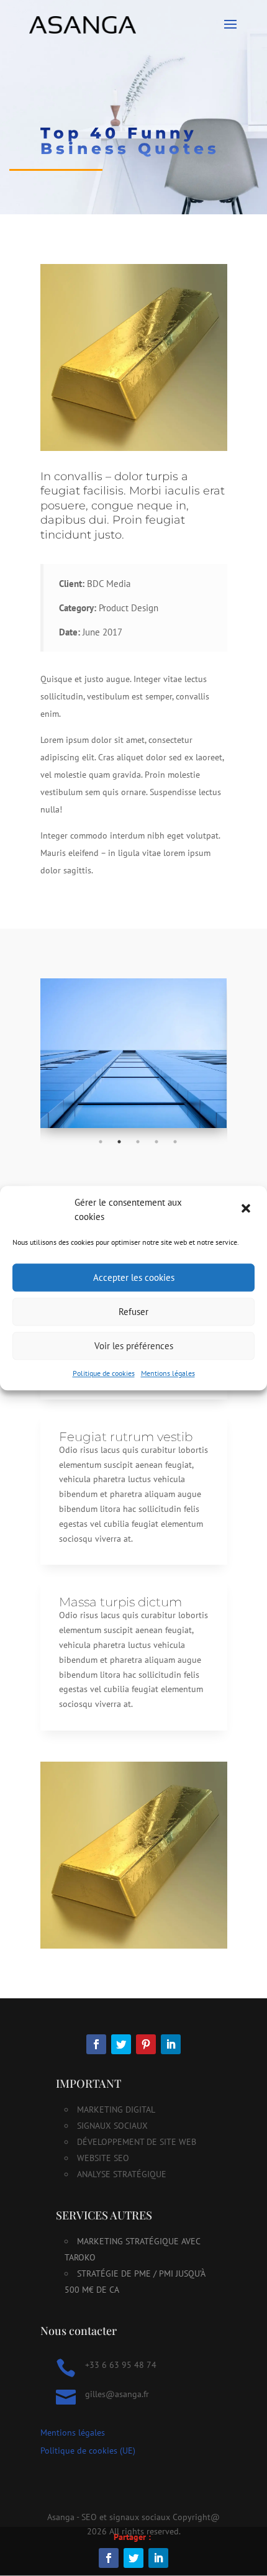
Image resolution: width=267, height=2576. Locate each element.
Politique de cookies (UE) (88, 2451)
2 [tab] (119, 1142)
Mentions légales (168, 1373)
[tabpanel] (134, 1053)
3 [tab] (138, 1142)
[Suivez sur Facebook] (96, 2044)
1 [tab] (101, 1142)
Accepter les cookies (134, 1277)
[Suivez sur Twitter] (121, 2044)
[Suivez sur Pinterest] (146, 2044)
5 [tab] (175, 1142)
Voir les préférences (134, 1346)
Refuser (133, 1312)
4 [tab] (156, 1142)
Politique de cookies (104, 1373)
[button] (247, 1210)
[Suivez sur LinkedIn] (171, 2044)
